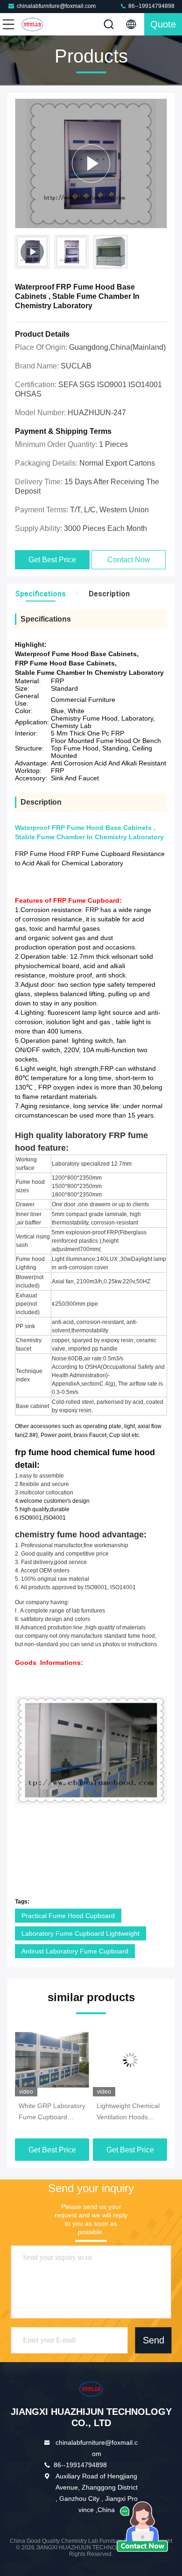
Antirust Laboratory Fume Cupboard (75, 1951)
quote (163, 24)
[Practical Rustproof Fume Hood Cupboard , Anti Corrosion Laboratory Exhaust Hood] (91, 163)
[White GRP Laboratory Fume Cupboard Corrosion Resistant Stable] (52, 2060)
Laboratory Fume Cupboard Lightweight (80, 1933)
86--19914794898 (151, 6)
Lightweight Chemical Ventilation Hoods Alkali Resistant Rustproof (128, 2112)
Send (154, 2341)
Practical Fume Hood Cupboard (68, 1916)
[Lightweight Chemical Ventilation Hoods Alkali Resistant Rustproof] (130, 2060)
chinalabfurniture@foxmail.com (56, 6)
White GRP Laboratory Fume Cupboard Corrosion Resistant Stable (52, 2112)
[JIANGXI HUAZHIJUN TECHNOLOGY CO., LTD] (39, 24)
